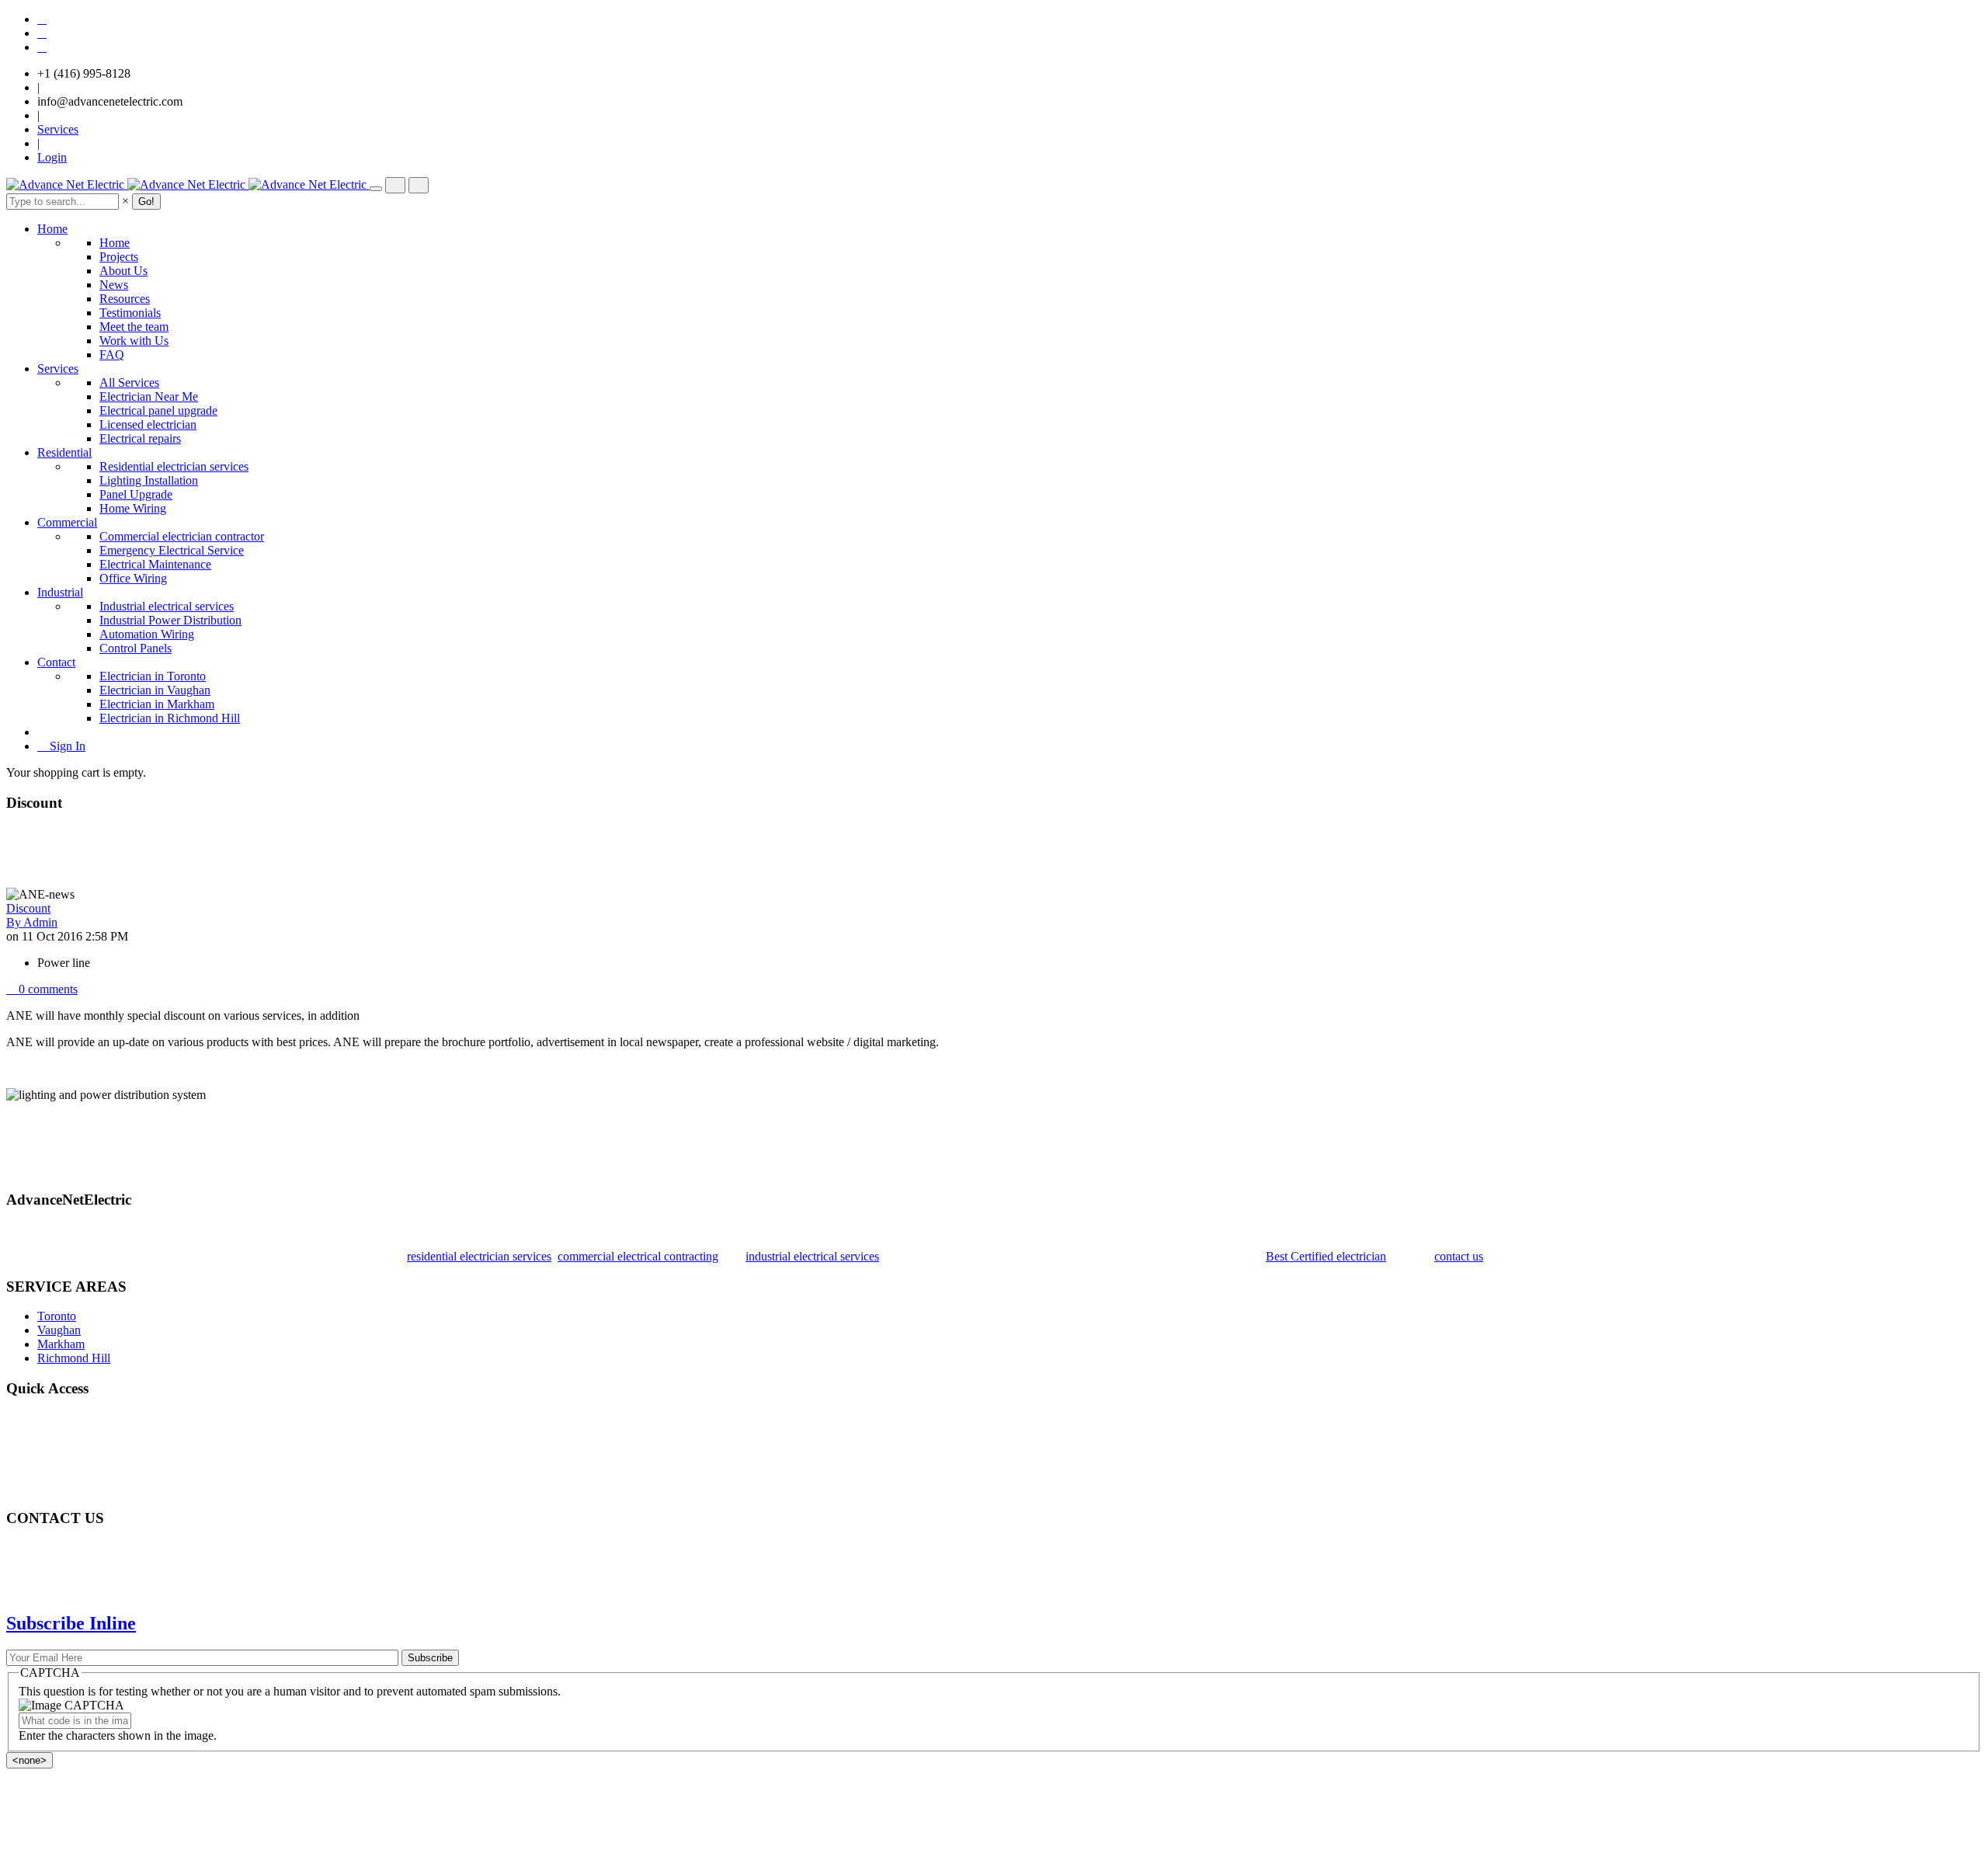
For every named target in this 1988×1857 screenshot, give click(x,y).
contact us (1459, 1256)
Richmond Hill (74, 1358)
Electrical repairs (140, 438)
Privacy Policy (73, 1447)
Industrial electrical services (167, 606)
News (114, 285)
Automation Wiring (147, 634)
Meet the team (134, 327)
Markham (61, 1344)
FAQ (112, 355)
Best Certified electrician (1326, 1256)
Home (52, 229)
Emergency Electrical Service (172, 550)
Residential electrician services (174, 466)
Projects (119, 257)
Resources (125, 299)
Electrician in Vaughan (155, 690)
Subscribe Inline (71, 1623)
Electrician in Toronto (153, 676)
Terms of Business (82, 1461)
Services (58, 129)
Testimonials (130, 313)
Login (52, 157)
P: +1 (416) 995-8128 (90, 1590)
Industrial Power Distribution (170, 620)
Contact (56, 662)
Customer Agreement (89, 1474)
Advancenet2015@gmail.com (111, 1576)
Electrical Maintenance (155, 564)
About (53, 1433)
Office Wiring (133, 578)
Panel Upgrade (136, 494)
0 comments (47, 989)
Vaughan (59, 1330)
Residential (64, 452)
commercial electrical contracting (638, 1256)
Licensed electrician (148, 424)
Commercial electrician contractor (182, 536)
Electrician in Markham (157, 704)
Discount (28, 908)
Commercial (67, 522)
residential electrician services (479, 1256)
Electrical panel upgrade (158, 410)
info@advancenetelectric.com (110, 101)
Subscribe (430, 1658)
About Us (123, 271)
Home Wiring (133, 508)
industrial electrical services (812, 1256)
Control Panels (136, 648)
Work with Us (134, 341)
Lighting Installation (149, 480)
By (32, 922)
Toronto (57, 1316)
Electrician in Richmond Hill (170, 718)
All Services (129, 383)
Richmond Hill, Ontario (96, 1548)
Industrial (60, 592)
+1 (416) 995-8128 (84, 73)
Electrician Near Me (149, 396)
